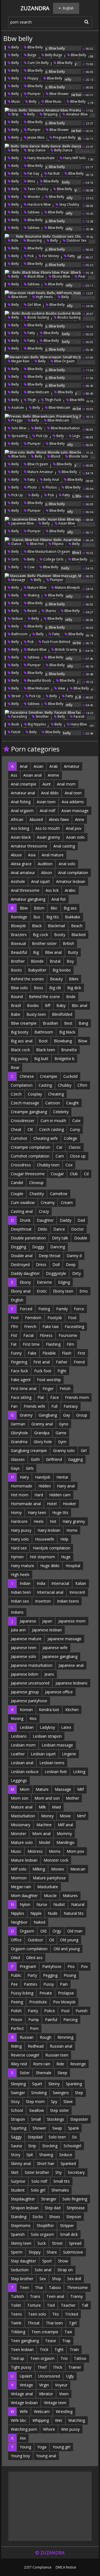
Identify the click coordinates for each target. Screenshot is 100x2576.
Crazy (44, 1211)
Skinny (54, 2084)
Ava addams (73, 802)
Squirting (19, 2128)
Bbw (24, 908)
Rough (46, 2037)
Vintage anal (22, 2394)
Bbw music (53, 101)
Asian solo (75, 837)
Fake (32, 1353)
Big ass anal (22, 1041)
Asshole (17, 408)
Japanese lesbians (72, 1683)
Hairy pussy (21, 1530)
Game (61, 1433)
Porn (34, 2028)
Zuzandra (35, 8)
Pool (65, 2011)
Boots (16, 970)
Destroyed (20, 1264)
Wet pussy (70, 2429)
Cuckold (70, 1076)
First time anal (24, 1388)
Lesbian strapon (47, 1736)
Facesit (79, 716)
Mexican (78, 1869)
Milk (42, 1807)
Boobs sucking (69, 317)
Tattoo (80, 2358)
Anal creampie (24, 784)
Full (54, 1406)
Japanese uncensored (30, 1683)
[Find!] (86, 22)
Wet (59, 2420)
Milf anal (65, 1825)
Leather (18, 1754)
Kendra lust (49, 1710)
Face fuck (19, 1371)
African (17, 819)
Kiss (33, 1718)
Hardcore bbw (39, 204)
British (68, 943)
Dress (41, 1264)
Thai (39, 2287)
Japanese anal (71, 1665)
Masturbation (23, 1816)
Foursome (68, 1335)
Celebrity (61, 1112)
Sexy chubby (69, 204)
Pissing (70, 1975)
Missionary (21, 1825)
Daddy (66, 1220)
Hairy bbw (78, 724)
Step (79, 2093)
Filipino (57, 544)
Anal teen (73, 793)
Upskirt (26, 2376)
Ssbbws (33, 212)
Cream (67, 1202)
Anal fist (59, 899)
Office (16, 1940)
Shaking (33, 595)
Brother (18, 961)
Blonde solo (78, 456)
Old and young (67, 1949)
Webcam (42, 2411)
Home (72, 1530)
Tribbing (18, 2332)
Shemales (60, 2190)
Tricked (72, 2314)
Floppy (32, 78)
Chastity (37, 1194)
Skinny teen (21, 2243)
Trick (44, 2349)
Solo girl (38, 2190)
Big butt (41, 1059)
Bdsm (39, 908)
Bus (37, 917)
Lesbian (27, 1727)
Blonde (37, 961)
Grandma (19, 1442)
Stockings (56, 2119)
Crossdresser (23, 1121)
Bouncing (34, 240)
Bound (17, 997)
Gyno (64, 1424)
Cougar (57, 1174)
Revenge (78, 2064)
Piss (71, 1966)
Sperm (17, 2252)
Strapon (18, 2119)
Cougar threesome (28, 1174)
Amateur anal (23, 793)
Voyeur (61, 2385)
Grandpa (42, 1433)
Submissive (73, 2252)
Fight (62, 1371)
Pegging (50, 1975)
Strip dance (36, 150)
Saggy (16, 2137)
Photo (32, 487)
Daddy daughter (25, 1273)
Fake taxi (51, 1326)
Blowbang (63, 1041)
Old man (75, 1931)
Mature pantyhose (49, 1878)
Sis (74, 2137)
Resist (32, 611)
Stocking (50, 2146)
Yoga (42, 2447)
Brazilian (50, 1023)
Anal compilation (73, 873)
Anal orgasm (22, 811)
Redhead (36, 2046)
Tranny (77, 2296)
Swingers (61, 2093)
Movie (65, 1816)
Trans (35, 2296)
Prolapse (66, 1993)
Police (50, 2011)
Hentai (62, 1477)
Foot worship (49, 1380)
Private (46, 1993)
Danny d (74, 1256)
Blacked (78, 935)
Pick (30, 256)
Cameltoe (59, 1194)
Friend (79, 1362)
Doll (56, 1264)
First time (31, 1344)
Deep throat (50, 1256)
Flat (41, 1397)
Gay (67, 1415)
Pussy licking (22, 1993)
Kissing (17, 1718)
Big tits (53, 917)
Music (15, 101)
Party (32, 1975)
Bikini (74, 979)
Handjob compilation (52, 1548)
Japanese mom (72, 1621)
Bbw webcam (38, 392)
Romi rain (42, 2064)
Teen (24, 2287)
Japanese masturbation (32, 1665)
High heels (44, 297)
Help (64, 1539)
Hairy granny (74, 1521)
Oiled (15, 1958)
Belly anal (51, 480)
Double (81, 1238)
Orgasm (27, 1931)
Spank (73, 2128)
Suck (42, 2243)
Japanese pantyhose (29, 1701)
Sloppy (35, 2252)
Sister (25, 2073)
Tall (85, 2305)
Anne (80, 819)
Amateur (72, 766)
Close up (78, 1156)
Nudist (59, 1904)
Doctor (77, 1229)
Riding (16, 2046)
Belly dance (63, 150)
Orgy (57, 1931)
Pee (14, 1984)
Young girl (61, 2447)
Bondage (19, 917)
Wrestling (64, 2411)
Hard (39, 1495)
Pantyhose (52, 1966)
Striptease (76, 2208)
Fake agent (21, 1380)
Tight (59, 2349)
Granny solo (64, 1450)
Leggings (19, 1780)
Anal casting (64, 846)
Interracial (60, 1583)
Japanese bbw (22, 523)
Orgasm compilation (29, 1949)
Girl (84, 1450)
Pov (84, 1966)
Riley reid (19, 2064)
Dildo (42, 1229)
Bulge (32, 55)
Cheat (16, 1129)
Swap (57, 2128)
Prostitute (38, 2002)
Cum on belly (38, 63)
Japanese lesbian (47, 1630)
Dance (16, 544)
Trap (66, 2341)
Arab (54, 766)
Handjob (43, 1477)
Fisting (44, 1309)
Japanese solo (23, 1656)
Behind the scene (44, 997)
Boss (38, 988)
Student (18, 2190)
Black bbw (35, 276)
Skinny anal (21, 2163)
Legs (76, 436)
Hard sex (19, 1548)
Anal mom (66, 784)
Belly (15, 47)
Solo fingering (75, 2199)
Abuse (16, 855)
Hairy (24, 1477)
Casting (45, 1085)
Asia (32, 855)
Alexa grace (21, 864)
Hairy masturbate (41, 158)
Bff (48, 1005)
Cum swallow (23, 1202)
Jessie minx (36, 137)
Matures (70, 1896)
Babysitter (37, 970)
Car (59, 1147)
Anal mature (53, 855)
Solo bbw (18, 428)
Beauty (56, 979)
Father (62, 1362)
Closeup (36, 1183)
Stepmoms (21, 2225)
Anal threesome (25, 890)
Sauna (16, 2146)
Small (36, 2119)
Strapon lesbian (25, 2208)
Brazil (16, 1005)
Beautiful (19, 952)
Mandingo (65, 1842)
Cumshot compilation (30, 1156)
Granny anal (42, 1424)
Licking (79, 1772)
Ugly (70, 2376)
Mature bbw (37, 587)
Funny (16, 1353)
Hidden (45, 1486)
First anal (42, 1362)
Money (47, 1816)
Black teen (46, 1050)
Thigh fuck (52, 400)
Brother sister (44, 943)
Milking (39, 1869)
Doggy (38, 1247)
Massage (18, 580)
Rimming (65, 2037)
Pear (82, 276)
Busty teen (36, 1014)
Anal (24, 766)
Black (37, 926)
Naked (39, 1922)
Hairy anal (66, 1486)
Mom (25, 1789)
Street (16, 696)
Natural (78, 1904)
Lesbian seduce (25, 1772)
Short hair (46, 2163)
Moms (55, 1851)
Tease (51, 2341)
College (71, 1138)
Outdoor (35, 1940)
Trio (64, 2358)
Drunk (25, 1220)
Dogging (18, 1247)
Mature (42, 1789)
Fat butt (53, 173)
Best (68, 1023)
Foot (72, 1318)
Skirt (15, 2172)
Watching (77, 2420)
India (41, 1583)
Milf (81, 1789)
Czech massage (25, 1103)
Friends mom (77, 1397)
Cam (60, 1156)
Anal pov (74, 828)
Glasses (18, 1459)
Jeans (49, 1674)
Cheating (56, 1094)
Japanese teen (24, 1648)
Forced (26, 1309)
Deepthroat (21, 1229)
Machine (44, 1825)
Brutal (55, 961)
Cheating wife (46, 1138)
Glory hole (43, 1442)
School (17, 2110)
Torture (34, 2305)
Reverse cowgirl (25, 2055)
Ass (14, 775)
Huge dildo (50, 1566)
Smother (42, 716)
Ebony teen (63, 1291)
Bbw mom (19, 297)
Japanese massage (64, 1639)
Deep (71, 1264)
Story (16, 2155)
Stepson (74, 2217)
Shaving (46, 2155)
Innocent (77, 1592)
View (61, 688)
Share (52, 2252)
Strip (15, 114)
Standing (19, 2217)
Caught (72, 1103)
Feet (15, 1318)
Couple (17, 1194)
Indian (25, 1583)
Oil (52, 1940)
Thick (57, 2367)
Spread (75, 2243)
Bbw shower (59, 94)
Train (74, 2349)
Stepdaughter (23, 2199)
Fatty (71, 256)
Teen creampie (45, 2332)
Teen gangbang (25, 2341)
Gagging (75, 1459)
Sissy (15, 2101)
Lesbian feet (56, 1772)
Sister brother (37, 2172)
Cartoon (53, 1103)
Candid (17, 1183)
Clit (30, 1129)
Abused (36, 819)
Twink (16, 2323)
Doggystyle (56, 1273)
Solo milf (39, 2181)
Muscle (50, 1896)
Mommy (64, 1834)
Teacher (68, 2305)
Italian (81, 1583)
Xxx (23, 2438)
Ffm (14, 1326)
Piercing (70, 2020)
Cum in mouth (53, 1121)
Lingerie (69, 1754)
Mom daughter (24, 1896)
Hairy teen (37, 1512)
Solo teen (57, 2137)
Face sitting (21, 1397)
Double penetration (28, 1238)
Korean (26, 1710)
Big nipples (36, 724)
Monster (18, 1834)
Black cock (20, 1050)
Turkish (17, 2296)
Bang (83, 1023)
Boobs (33, 1005)
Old (43, 1931)
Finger (48, 1388)
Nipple (36, 1913)
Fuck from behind (56, 642)
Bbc (54, 908)
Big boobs (62, 970)
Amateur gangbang (28, 899)
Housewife (45, 1539)
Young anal (46, 2456)
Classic (75, 1147)
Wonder (33, 197)
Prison (17, 2020)
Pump (34, 2020)
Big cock (40, 935)
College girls (53, 559)
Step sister (59, 2110)
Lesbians (19, 1736)
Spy (54, 2101)
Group (82, 1415)
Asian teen (46, 802)
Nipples (17, 1913)
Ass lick (52, 890)
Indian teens (68, 1601)
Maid (56, 1807)
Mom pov (75, 1851)
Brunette (69, 1050)
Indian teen (21, 1592)
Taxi (68, 2332)
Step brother (22, 2279)
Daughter (45, 1220)
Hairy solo (20, 1539)
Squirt (37, 2084)
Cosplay (35, 1094)
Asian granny (48, 837)
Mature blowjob (67, 587)
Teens (16, 2314)
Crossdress (21, 1165)
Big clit (55, 988)
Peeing (17, 2002)
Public (16, 1975)
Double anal (22, 1256)
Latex (66, 1727)
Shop (57, 2279)
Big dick (74, 988)
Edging (64, 1282)
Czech (16, 1094)
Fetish (16, 732)
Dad (81, 1220)
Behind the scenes (27, 979)
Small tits (62, 2181)
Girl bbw (34, 305)
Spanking (74, 2084)
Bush (15, 724)
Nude (53, 1913)
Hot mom (20, 1495)
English (17, 1300)
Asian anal (32, 775)
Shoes (55, 2217)
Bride (71, 997)
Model (45, 1842)
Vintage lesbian (24, 2403)
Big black (67, 1032)
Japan (47, 1621)
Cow (31, 567)
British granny (66, 649)
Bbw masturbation (65, 428)
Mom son (20, 1798)
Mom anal (41, 1834)
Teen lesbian (22, 2349)
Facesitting (74, 1326)
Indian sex (20, 1601)
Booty (60, 935)
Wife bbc (19, 2420)
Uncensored (49, 2376)
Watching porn (24, 2429)
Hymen (17, 1557)
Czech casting (52, 1129)
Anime (53, 775)
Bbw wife (77, 400)
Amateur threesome (29, 846)
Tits (56, 2314)
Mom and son (47, 1798)
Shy (58, 2172)
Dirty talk (60, 1238)
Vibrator (46, 2394)
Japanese (28, 1621)
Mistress (35, 1851)
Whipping (41, 2420)
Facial (28, 1335)
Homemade (22, 1486)
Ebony (25, 1282)
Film (70, 1344)
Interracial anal (50, 1592)
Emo (84, 1291)
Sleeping (18, 2084)
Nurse (42, 1904)
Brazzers (19, 935)
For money (50, 256)
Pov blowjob (64, 2002)
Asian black (21, 837)
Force (79, 1309)
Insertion (43, 1601)
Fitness (46, 1335)
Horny (16, 1512)
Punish (82, 2011)
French (30, 1326)
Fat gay (33, 173)
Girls (15, 559)
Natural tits (74, 1913)
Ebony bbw (61, 276)
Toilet (16, 2305)
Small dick (69, 2234)
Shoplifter (45, 2225)
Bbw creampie (24, 1023)
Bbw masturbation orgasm (48, 551)
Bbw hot (36, 544)
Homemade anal (26, 1504)
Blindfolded (62, 1014)
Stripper (67, 2225)
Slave (68, 2101)
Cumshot (19, 1138)
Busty (73, 952)
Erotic (42, 1291)
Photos (51, 487)
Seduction (20, 2270)
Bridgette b (64, 1059)
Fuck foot (43, 1371)
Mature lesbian (24, 1860)
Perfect (17, 2028)
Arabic (70, 890)
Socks (38, 2217)
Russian (27, 2037)
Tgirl (73, 2323)
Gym (62, 1442)
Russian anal (61, 2046)
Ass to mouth (47, 828)
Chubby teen (48, 1165)
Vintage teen (55, 2403)
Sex (43, 2279)
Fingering (19, 1362)
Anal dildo (50, 793)
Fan (14, 1406)
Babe (16, 1014)
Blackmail (56, 926)
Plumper (34, 94)
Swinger (18, 2093)
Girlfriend (54, 1459)
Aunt (47, 784)
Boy (70, 961)
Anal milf (47, 811)
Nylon (25, 1904)
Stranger (49, 2199)
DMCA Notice (66, 2567)
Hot (53, 1521)
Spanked (68, 2163)
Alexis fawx (59, 819)
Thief (42, 2367)
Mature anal (22, 1807)
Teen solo (37, 2314)
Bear (15, 1067)
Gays (15, 1468)
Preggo (17, 420)
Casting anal (22, 1211)
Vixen (64, 2394)
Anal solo (67, 864)
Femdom (33, 1318)
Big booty (20, 1032)
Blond (55, 456)
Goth (35, 1459)
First (81, 1353)
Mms (31, 181)
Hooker (69, 1504)
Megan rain (20, 361)
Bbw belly (35, 47)
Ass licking (20, 828)
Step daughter (23, 2261)
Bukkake (73, 917)
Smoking (39, 2093)
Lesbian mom (23, 1745)
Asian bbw (66, 523)
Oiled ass (34, 1958)
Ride (14, 240)
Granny (26, 1415)
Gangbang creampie (29, 1450)
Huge (66, 1557)
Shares (50, 611)
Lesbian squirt (43, 1754)
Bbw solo (18, 456)
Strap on (65, 2270)
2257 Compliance (38, 2567)
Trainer (75, 2367)
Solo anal (43, 2270)
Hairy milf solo (74, 158)
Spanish (18, 2234)
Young (25, 2447)
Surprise (18, 2181)
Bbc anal (79, 1005)
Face (55, 1397)
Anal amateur (23, 873)
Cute (76, 1121)
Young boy (20, 2456)
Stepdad (35, 2137)
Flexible (49, 1353)
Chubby (65, 1085)
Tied (51, 2305)
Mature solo (22, 1842)
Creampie (49, 1076)
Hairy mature (22, 1566)
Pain (64, 1984)
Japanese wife (55, 1648)
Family (62, 1309)
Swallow (37, 2110)
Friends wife (34, 1406)
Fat (14, 1344)
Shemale (44, 2073)
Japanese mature (26, 1639)
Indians (17, 1612)
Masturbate (48, 1887)
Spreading (19, 436)
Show (63, 2261)
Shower (39, 2128)
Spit (30, 2155)
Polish (16, 2011)
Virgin (44, 2385)
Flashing (53, 1344)
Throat (34, 2323)
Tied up (17, 2358)
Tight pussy (21, 2367)
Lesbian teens (52, 1763)
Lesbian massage (57, 1745)
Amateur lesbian (71, 881)
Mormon (19, 1878)
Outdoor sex (76, 240)
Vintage (26, 2385)
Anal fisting (21, 802)
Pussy (49, 1984)
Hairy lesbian (49, 1530)
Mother (72, 1798)
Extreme (44, 1282)
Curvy (75, 1129)
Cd (86, 1174)
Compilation (22, 1085)
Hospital (73, 1566)
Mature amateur (40, 472)
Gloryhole (19, 1433)
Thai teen (54, 2323)
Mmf (81, 1816)
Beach (77, 926)
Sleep (62, 2073)
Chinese (27, 1076)
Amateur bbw (76, 114)
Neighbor (19, 1922)
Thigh (31, 400)
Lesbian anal (22, 1763)
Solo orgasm (42, 2234)
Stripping (50, 114)
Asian (38, 766)
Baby (61, 1005)
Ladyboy (47, 1727)
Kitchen (72, 1710)
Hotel (52, 1504)
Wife (24, 2411)
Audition (45, 864)
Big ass (70, 908)
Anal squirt (41, 881)
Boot (43, 1041)
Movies (58, 1869)
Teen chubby (37, 189)
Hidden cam (60, 1495)
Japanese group (25, 1692)
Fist (14, 1335)
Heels (39, 1521)
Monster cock (56, 1860)
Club (74, 1174)
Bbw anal (53, 952)
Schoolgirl (72, 2146)
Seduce (17, 618)
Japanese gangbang (60, 1656)
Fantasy (71, 1406)
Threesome (77, 2287)
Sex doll (74, 2279)
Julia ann (18, 1630)
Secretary (76, 2172)
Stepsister (79, 2119)
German (18, 1424)
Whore (49, 2429)
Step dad (53, 2208)
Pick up (42, 436)
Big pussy (19, 1059)
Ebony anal (21, 1291)
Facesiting (19, 716)
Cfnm (82, 1085)
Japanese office (59, 1692)
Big (36, 952)
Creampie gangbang (29, 1112)
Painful (51, 2020)
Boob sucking (38, 317)
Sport (47, 2261)
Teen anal (55, 2296)
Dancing (58, 1247)
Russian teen (57, 2055)
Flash (67, 1353)
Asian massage (75, 811)
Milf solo (19, 1869)
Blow (83, 1041)
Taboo (55, 2287)
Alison (47, 873)
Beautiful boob (39, 680)
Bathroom (19, 634)
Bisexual (18, 943)
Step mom (35, 2101)
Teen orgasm (42, 2358)
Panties (31, 1984)
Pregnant (28, 1966)
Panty (33, 2011)
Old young (69, 1940)
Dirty (77, 1273)
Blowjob (18, 926)
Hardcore (19, 1521)
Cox (69, 1165)
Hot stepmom (42, 1557)
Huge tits (60, 1512)
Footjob (55, 1318)
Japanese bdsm (25, 1674)
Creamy (48, 1202)
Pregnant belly (64, 137)
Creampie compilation (31, 1147)
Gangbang (48, 1415)
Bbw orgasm (64, 361)
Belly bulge (53, 55)
